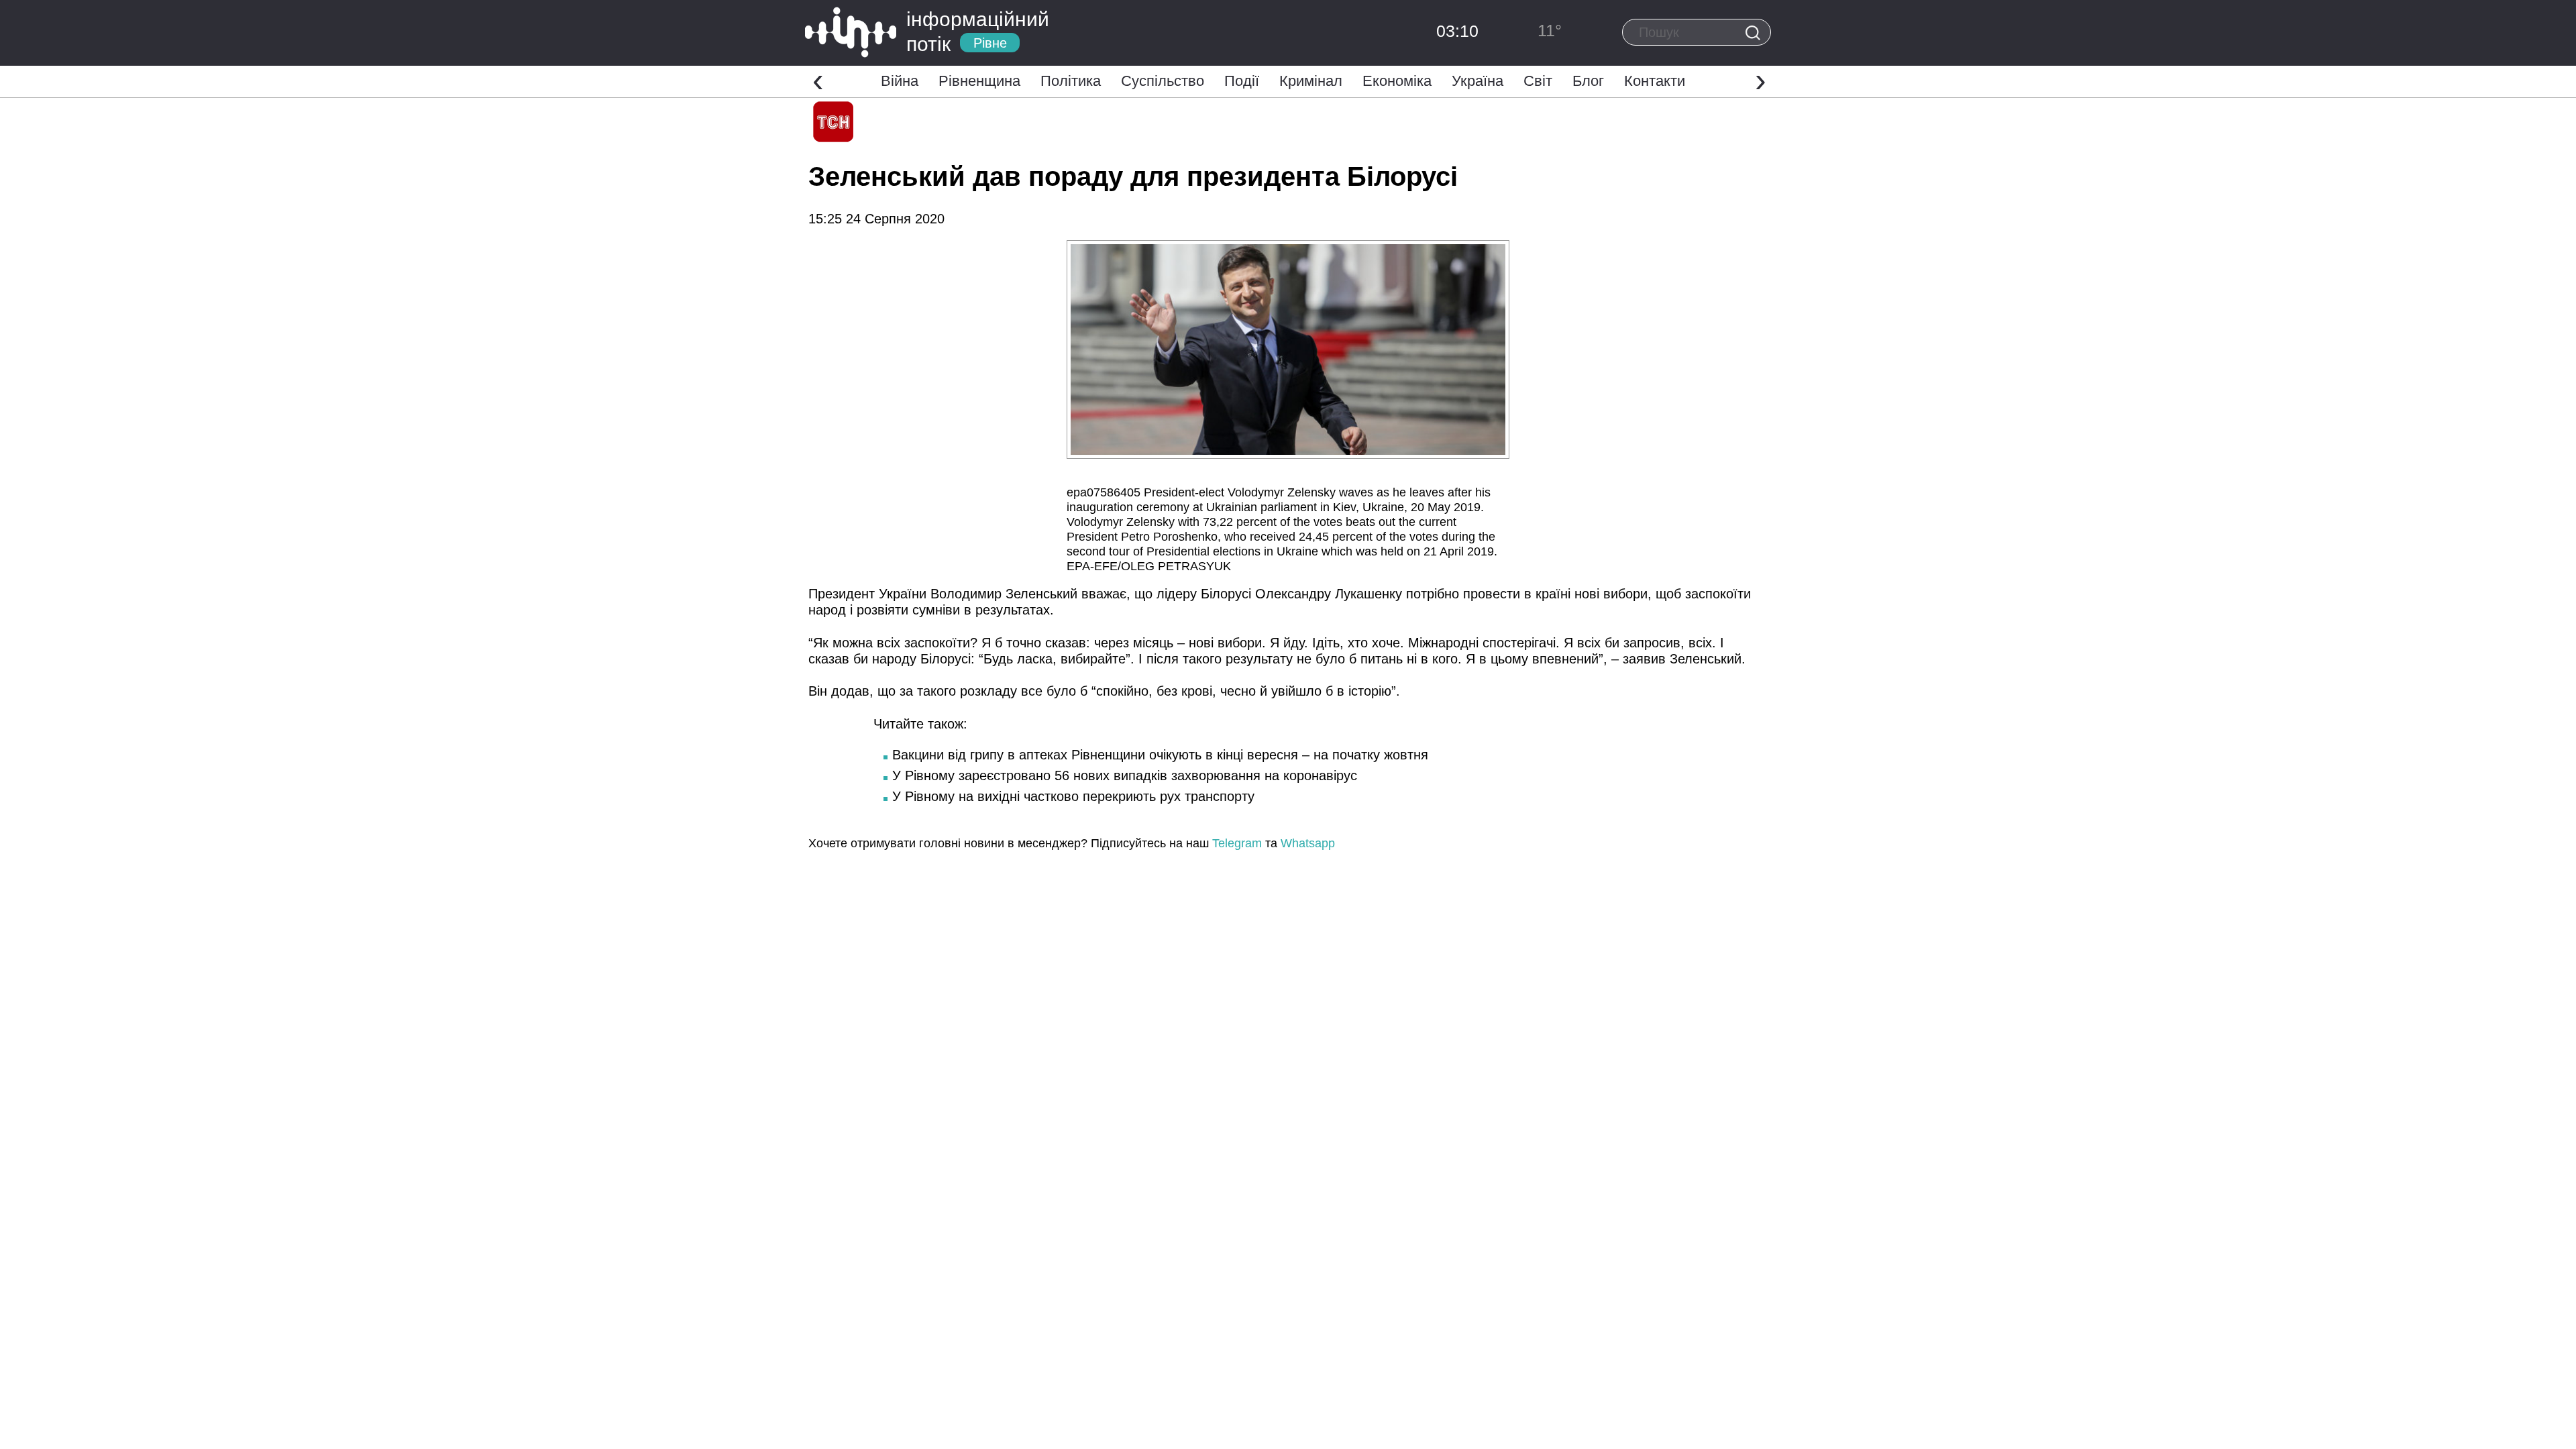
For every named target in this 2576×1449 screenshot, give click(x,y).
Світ (1538, 81)
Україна (1478, 81)
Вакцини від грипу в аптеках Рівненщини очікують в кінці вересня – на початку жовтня (1160, 755)
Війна (900, 81)
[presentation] (818, 80)
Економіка (1397, 81)
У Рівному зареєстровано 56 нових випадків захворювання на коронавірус (1125, 775)
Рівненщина (979, 81)
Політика (1071, 81)
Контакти (1655, 81)
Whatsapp (1308, 843)
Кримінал (1311, 81)
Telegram (1237, 843)
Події (1242, 81)
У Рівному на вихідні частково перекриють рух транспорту (1073, 796)
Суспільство (1163, 81)
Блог (1588, 81)
